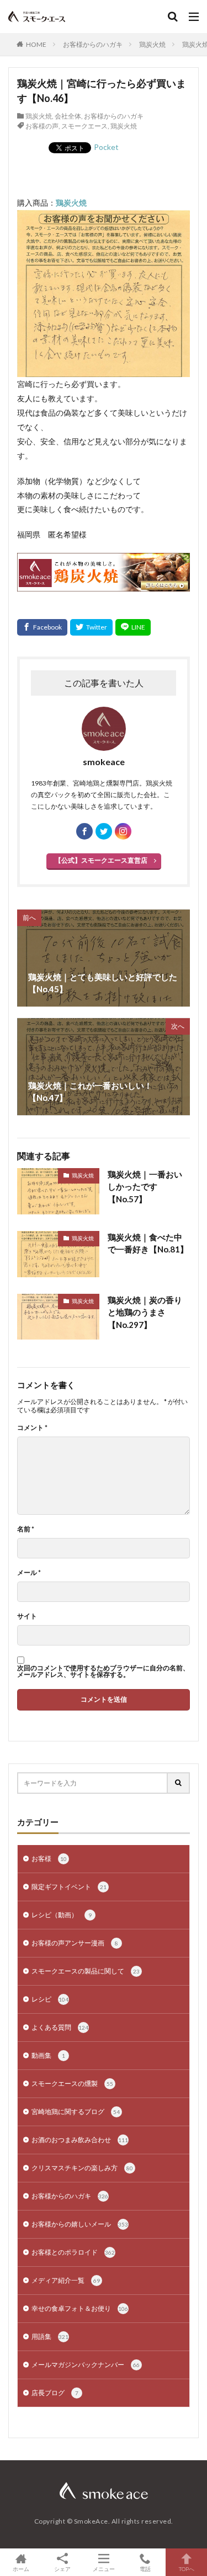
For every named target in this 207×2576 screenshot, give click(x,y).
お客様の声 (42, 126)
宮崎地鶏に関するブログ (76, 2112)
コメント (32, 1428)
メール (29, 1573)
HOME (36, 44)
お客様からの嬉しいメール (80, 2224)
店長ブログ (55, 2393)
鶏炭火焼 (152, 44)
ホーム (21, 2569)
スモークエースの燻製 (72, 2083)
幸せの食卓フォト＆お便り (80, 2308)
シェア (62, 2569)
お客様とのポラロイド (73, 2252)
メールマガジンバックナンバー (86, 2365)
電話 (145, 2569)
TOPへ (187, 2569)
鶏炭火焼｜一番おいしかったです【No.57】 (145, 1187)
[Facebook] (42, 627)
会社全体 (68, 116)
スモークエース (84, 126)
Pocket (106, 147)
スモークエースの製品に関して (86, 1971)
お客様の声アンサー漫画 (75, 1943)
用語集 (50, 2336)
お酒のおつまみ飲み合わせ (80, 2140)
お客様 (49, 1859)
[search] (179, 1783)
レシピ (50, 1999)
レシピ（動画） (62, 1915)
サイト (27, 1616)
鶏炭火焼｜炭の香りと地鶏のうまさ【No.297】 (145, 1312)
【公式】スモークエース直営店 (101, 860)
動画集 (48, 2055)
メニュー (104, 2569)
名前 (26, 1529)
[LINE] (133, 627)
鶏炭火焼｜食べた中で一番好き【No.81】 (148, 1243)
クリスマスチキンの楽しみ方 (82, 2168)
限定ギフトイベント (69, 1887)
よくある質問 (60, 2027)
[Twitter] (91, 627)
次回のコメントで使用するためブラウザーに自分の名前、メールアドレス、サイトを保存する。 (103, 1671)
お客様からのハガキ (93, 44)
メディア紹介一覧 (66, 2280)
